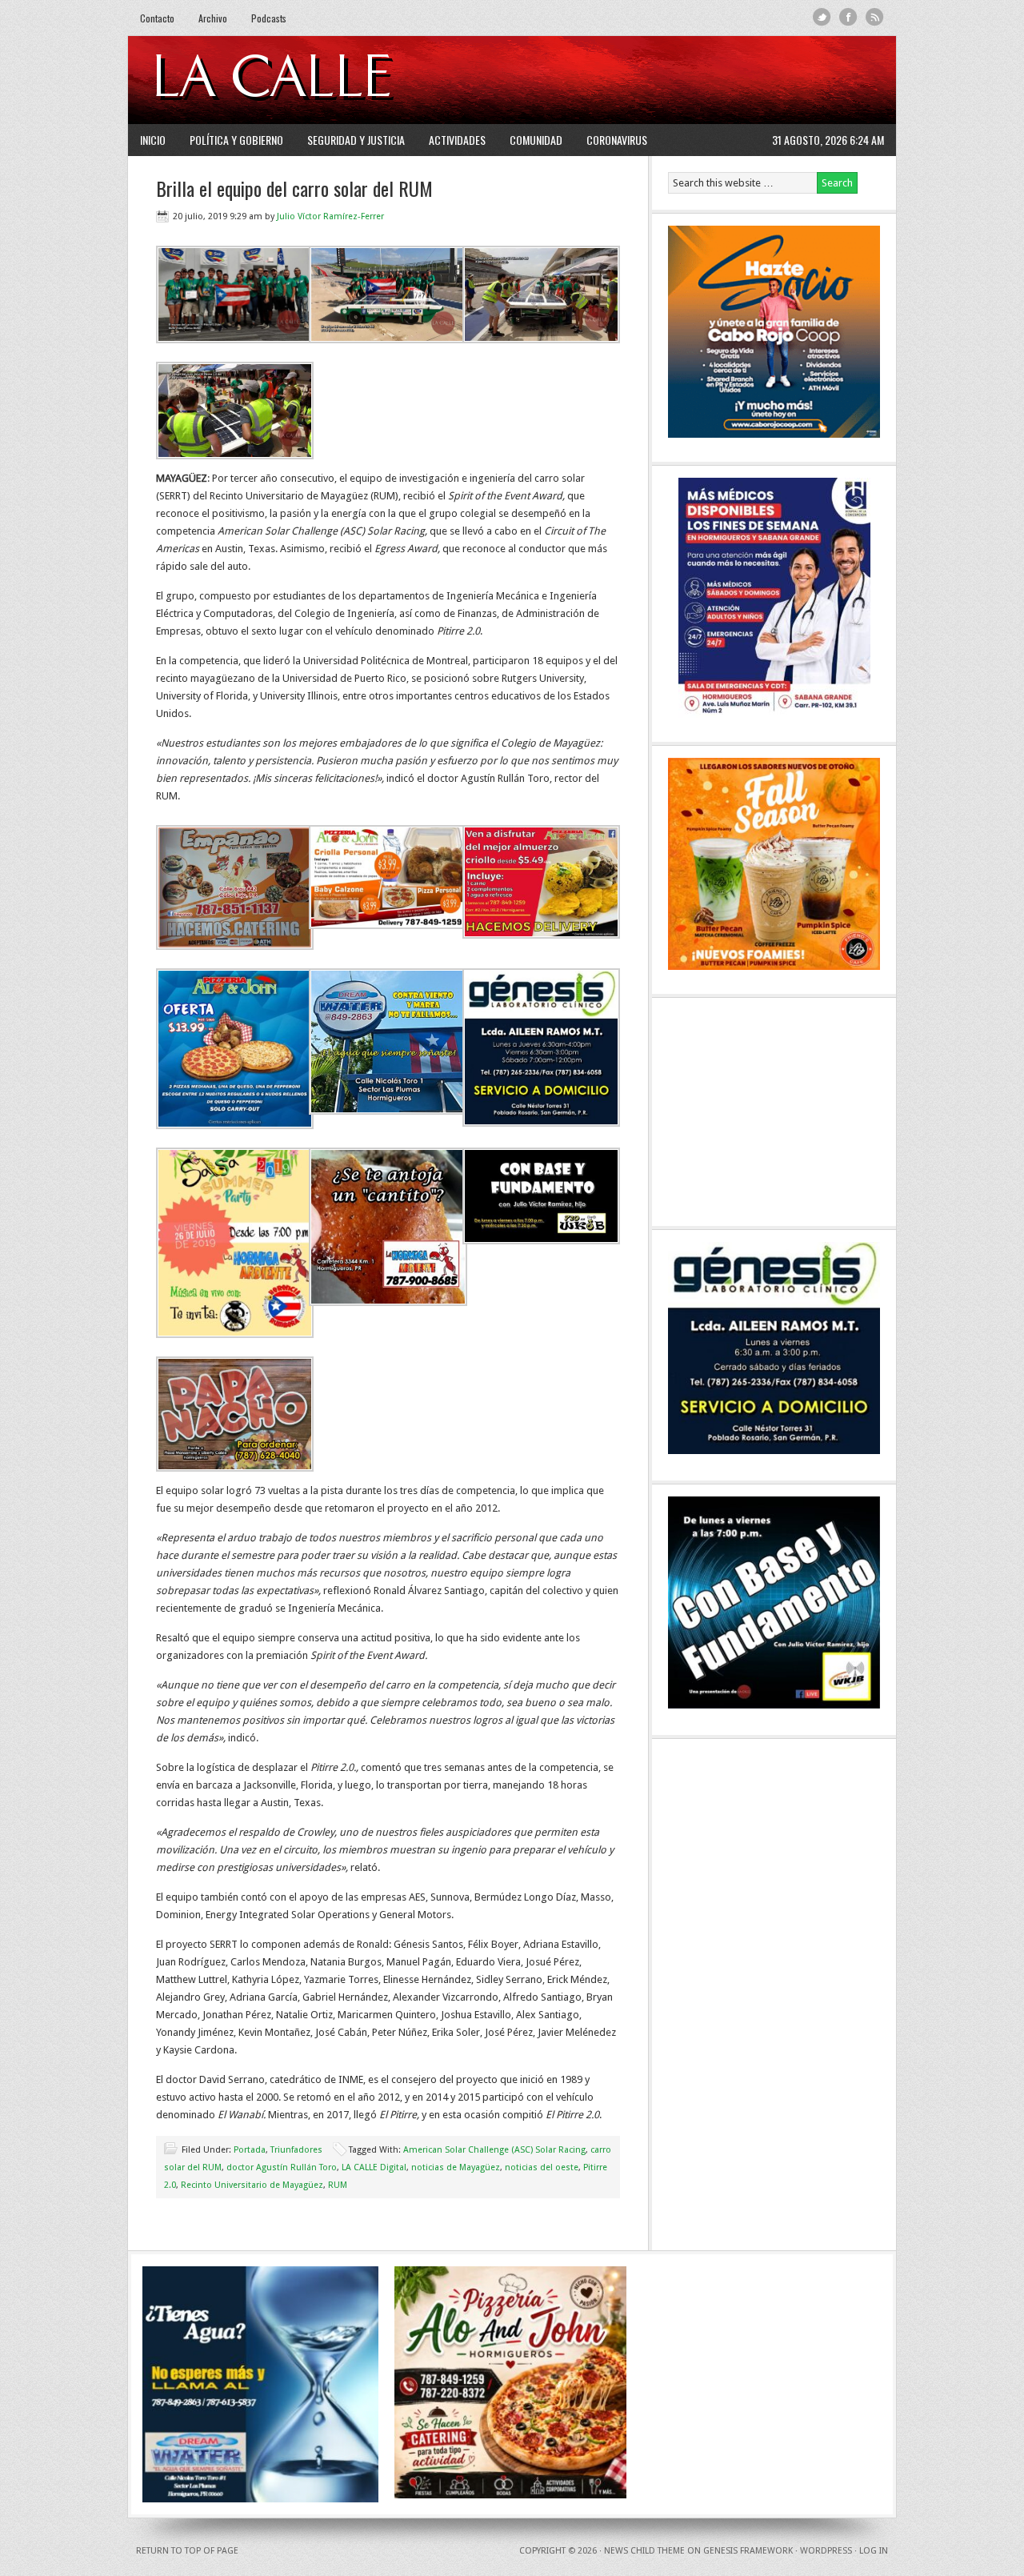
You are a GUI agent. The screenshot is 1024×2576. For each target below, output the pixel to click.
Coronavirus (617, 140)
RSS (875, 17)
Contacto (157, 18)
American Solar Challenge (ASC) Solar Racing (494, 2150)
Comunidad (536, 140)
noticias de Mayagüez (456, 2167)
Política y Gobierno (236, 140)
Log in (874, 2551)
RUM (338, 2185)
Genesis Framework (748, 2551)
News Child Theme (644, 2551)
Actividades (457, 140)
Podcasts (269, 18)
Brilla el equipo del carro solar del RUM (294, 188)
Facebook (848, 17)
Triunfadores (296, 2150)
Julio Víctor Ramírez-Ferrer (330, 216)
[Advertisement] (689, 80)
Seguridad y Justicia (356, 140)
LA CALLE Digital (314, 80)
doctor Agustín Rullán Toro (282, 2167)
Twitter (822, 17)
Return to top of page (187, 2551)
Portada (250, 2150)
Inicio (153, 140)
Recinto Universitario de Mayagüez (252, 2185)
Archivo (213, 18)
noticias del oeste (542, 2167)
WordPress (826, 2551)
